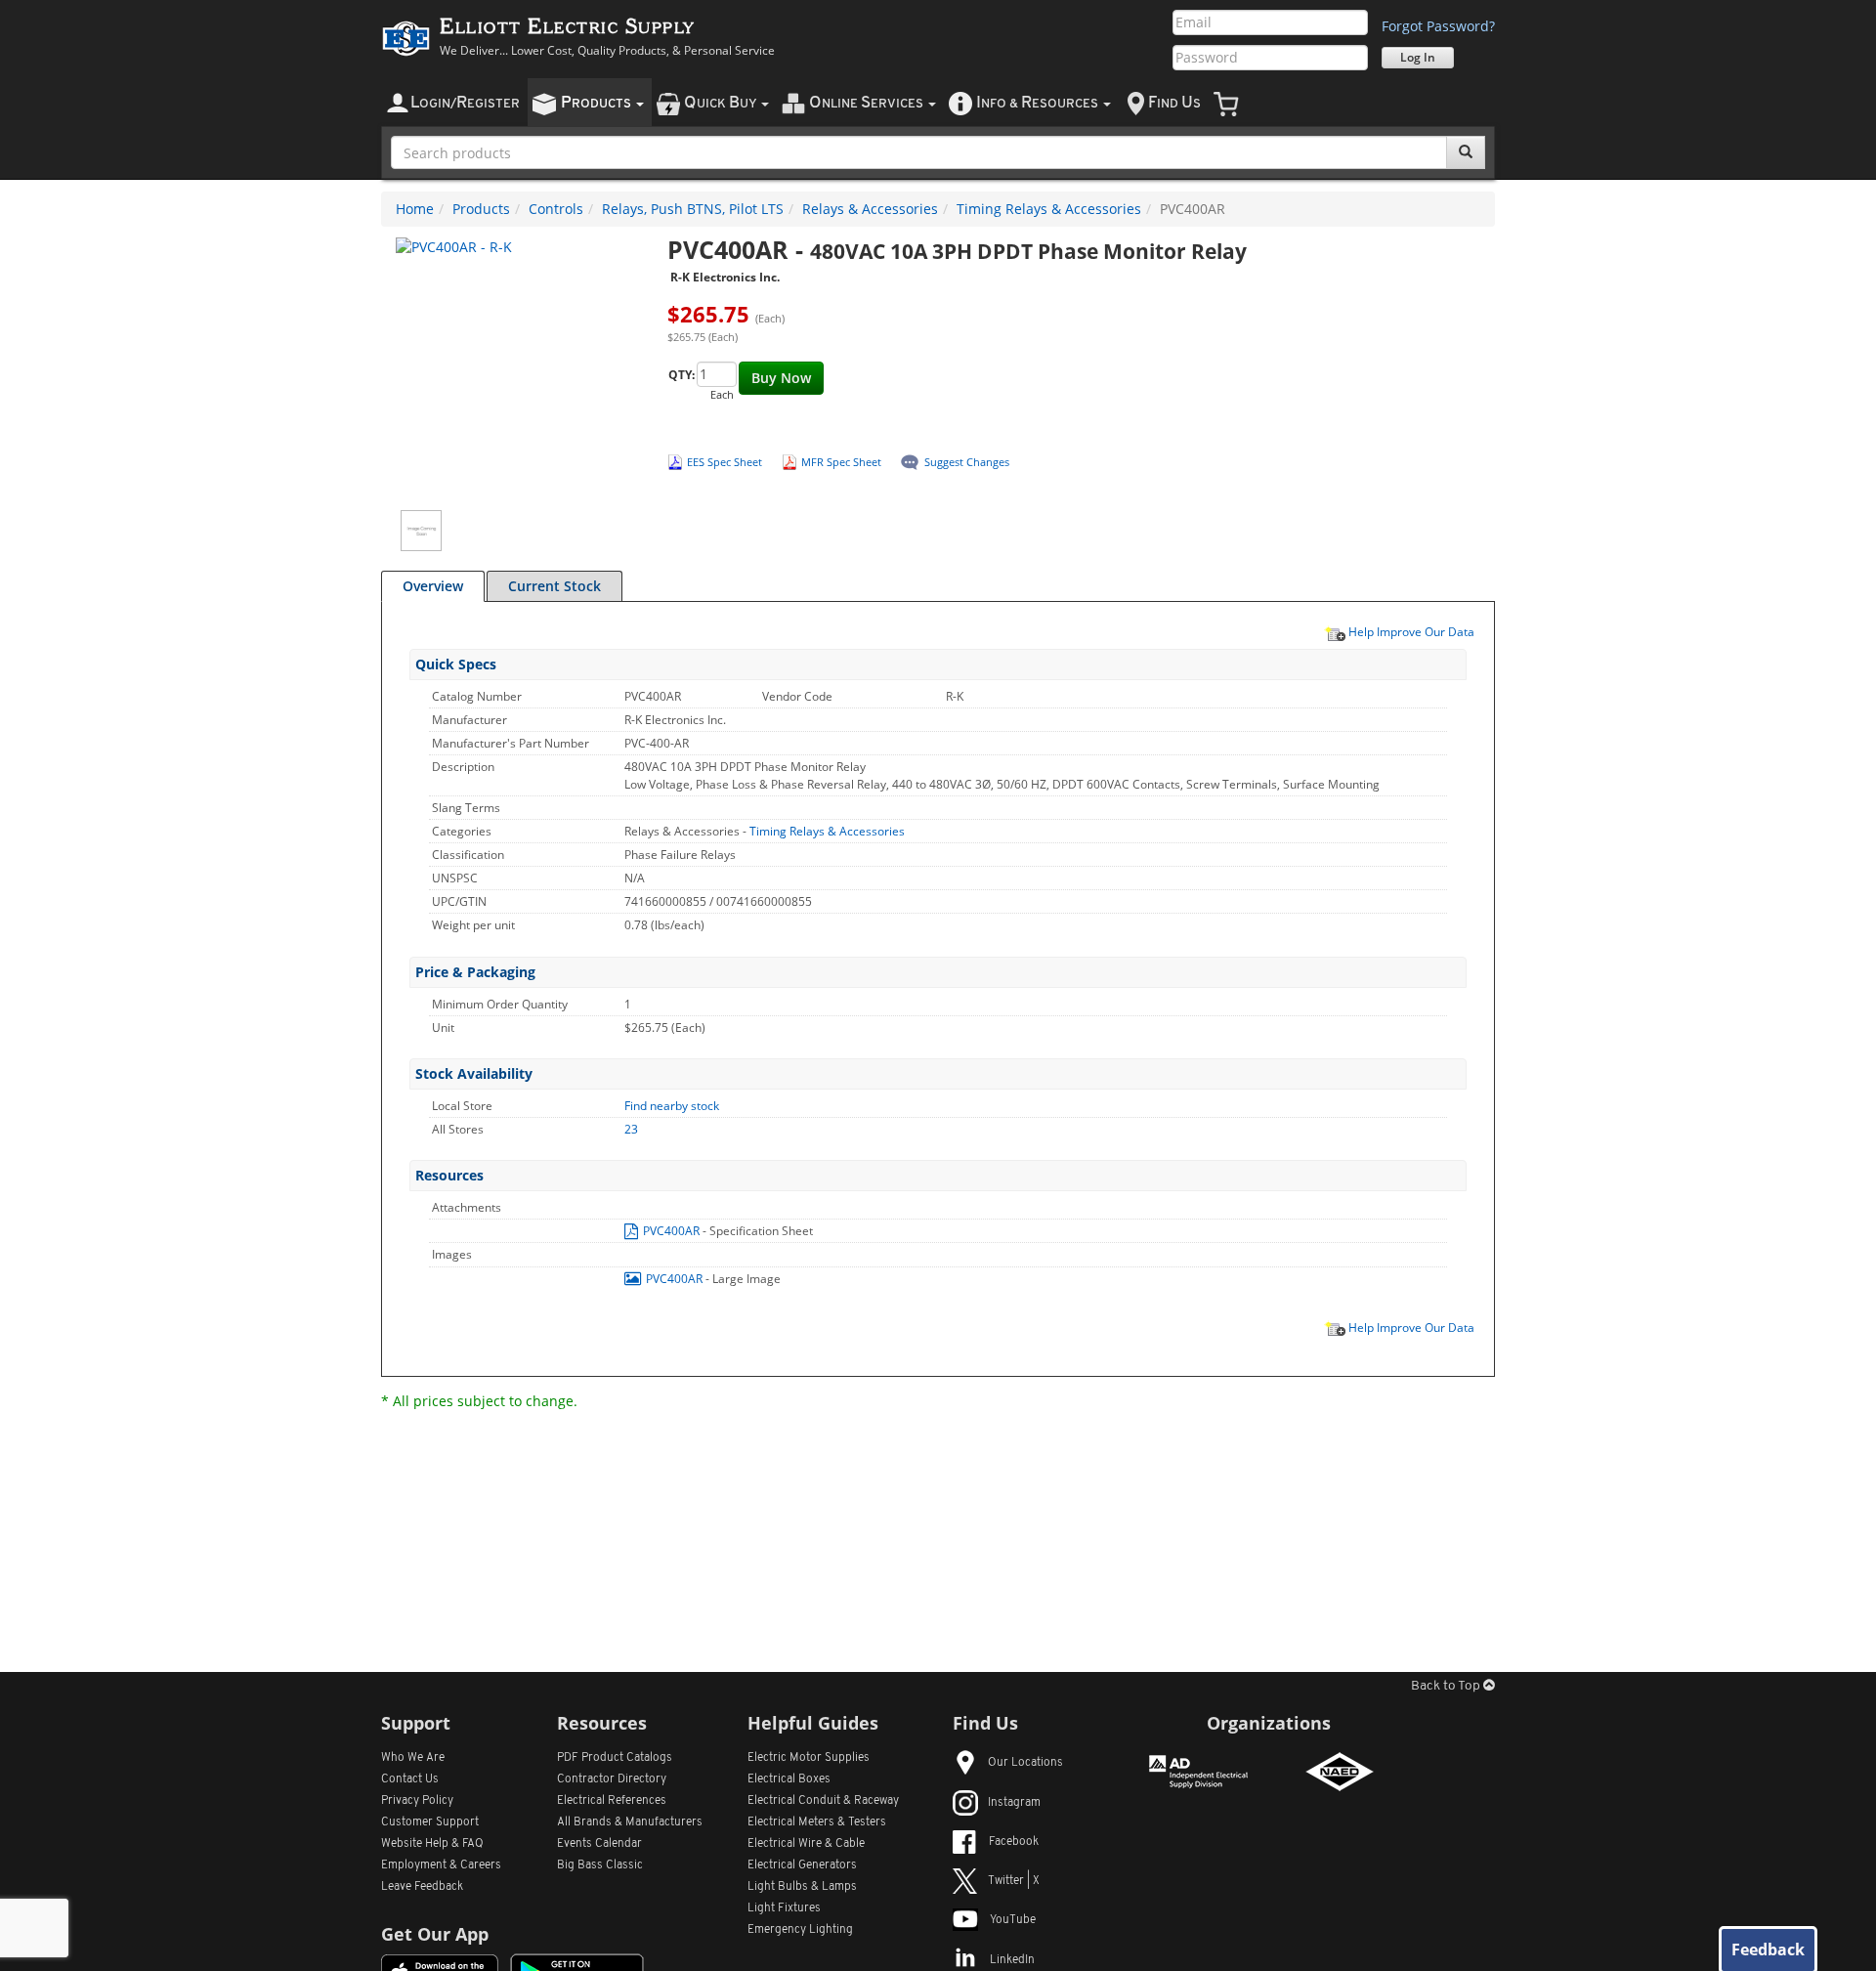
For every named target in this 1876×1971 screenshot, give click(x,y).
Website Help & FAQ (432, 1844)
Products (481, 209)
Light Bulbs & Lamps (802, 1887)
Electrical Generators (802, 1865)
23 (631, 1129)
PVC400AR (671, 1231)
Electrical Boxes (789, 1779)
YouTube (1013, 1920)
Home (415, 209)
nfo (1037, 103)
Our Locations (1025, 1763)
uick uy (722, 103)
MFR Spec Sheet (841, 462)
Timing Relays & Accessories (1049, 209)
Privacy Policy (417, 1801)
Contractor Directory (612, 1779)
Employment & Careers (441, 1865)
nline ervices (868, 103)
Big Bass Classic (600, 1865)
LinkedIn (1012, 1960)
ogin (465, 103)
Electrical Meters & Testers (817, 1822)
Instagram (1014, 1803)
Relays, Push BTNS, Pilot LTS (693, 209)
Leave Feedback (422, 1887)
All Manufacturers (630, 1822)
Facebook (1014, 1842)
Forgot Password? (1438, 26)
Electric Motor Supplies (809, 1758)
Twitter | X (1014, 1881)
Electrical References (612, 1801)
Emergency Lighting (800, 1930)
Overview (433, 586)
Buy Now (781, 378)
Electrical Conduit (823, 1801)
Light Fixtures (784, 1908)
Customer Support (430, 1822)
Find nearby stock (672, 1106)
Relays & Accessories (870, 209)
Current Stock (554, 586)
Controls (556, 209)
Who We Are (413, 1758)
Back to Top (1447, 1686)
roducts (597, 103)
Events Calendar (599, 1844)
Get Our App (435, 1934)
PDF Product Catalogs (615, 1758)
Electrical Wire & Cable (806, 1844)
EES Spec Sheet (725, 462)
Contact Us (410, 1779)
